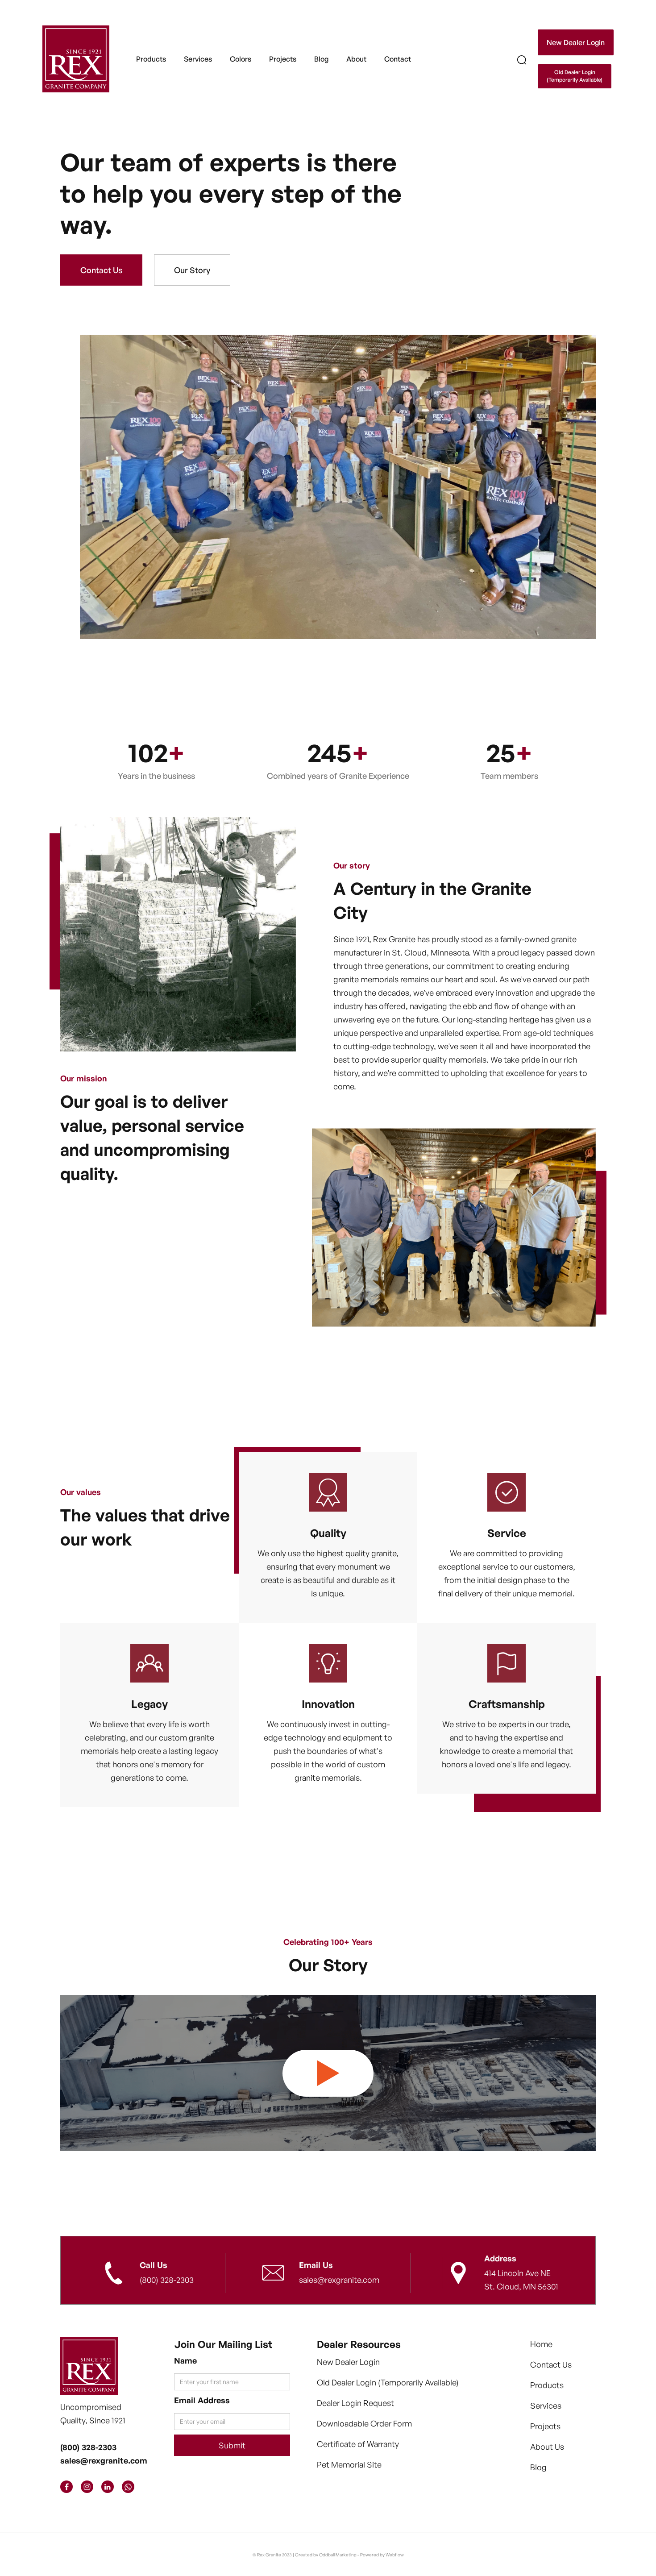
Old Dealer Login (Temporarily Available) (388, 2382)
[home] (76, 59)
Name (185, 2360)
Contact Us (101, 270)
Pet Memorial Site (349, 2464)
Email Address (202, 2400)
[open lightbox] (328, 2073)
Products (151, 59)
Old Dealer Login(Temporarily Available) (575, 76)
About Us (547, 2447)
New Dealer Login (576, 42)
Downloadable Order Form (364, 2423)
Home (541, 2344)
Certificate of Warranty (358, 2444)
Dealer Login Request (355, 2403)
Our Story (192, 270)
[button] (151, 59)
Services (546, 2406)
